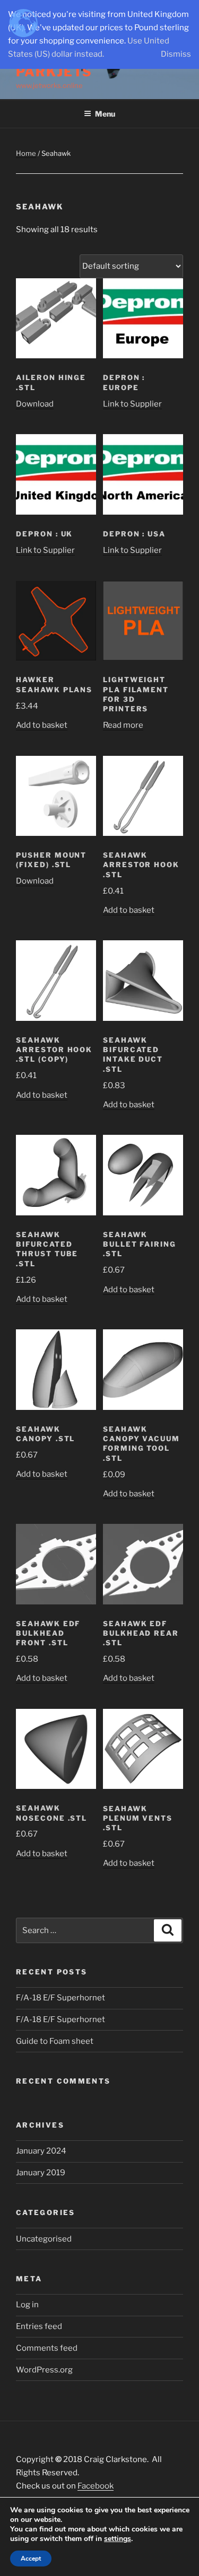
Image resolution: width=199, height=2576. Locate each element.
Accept (31, 2559)
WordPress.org (44, 2370)
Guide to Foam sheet (55, 2041)
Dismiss (176, 54)
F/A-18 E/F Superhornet (60, 1998)
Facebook (96, 2486)
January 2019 (41, 2173)
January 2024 (41, 2151)
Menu (105, 114)
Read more (123, 725)
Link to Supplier (132, 404)
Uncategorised (44, 2239)
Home (26, 153)
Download (35, 404)
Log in (27, 2305)
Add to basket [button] (42, 725)
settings (118, 2539)
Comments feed (47, 2348)
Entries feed (39, 2326)
